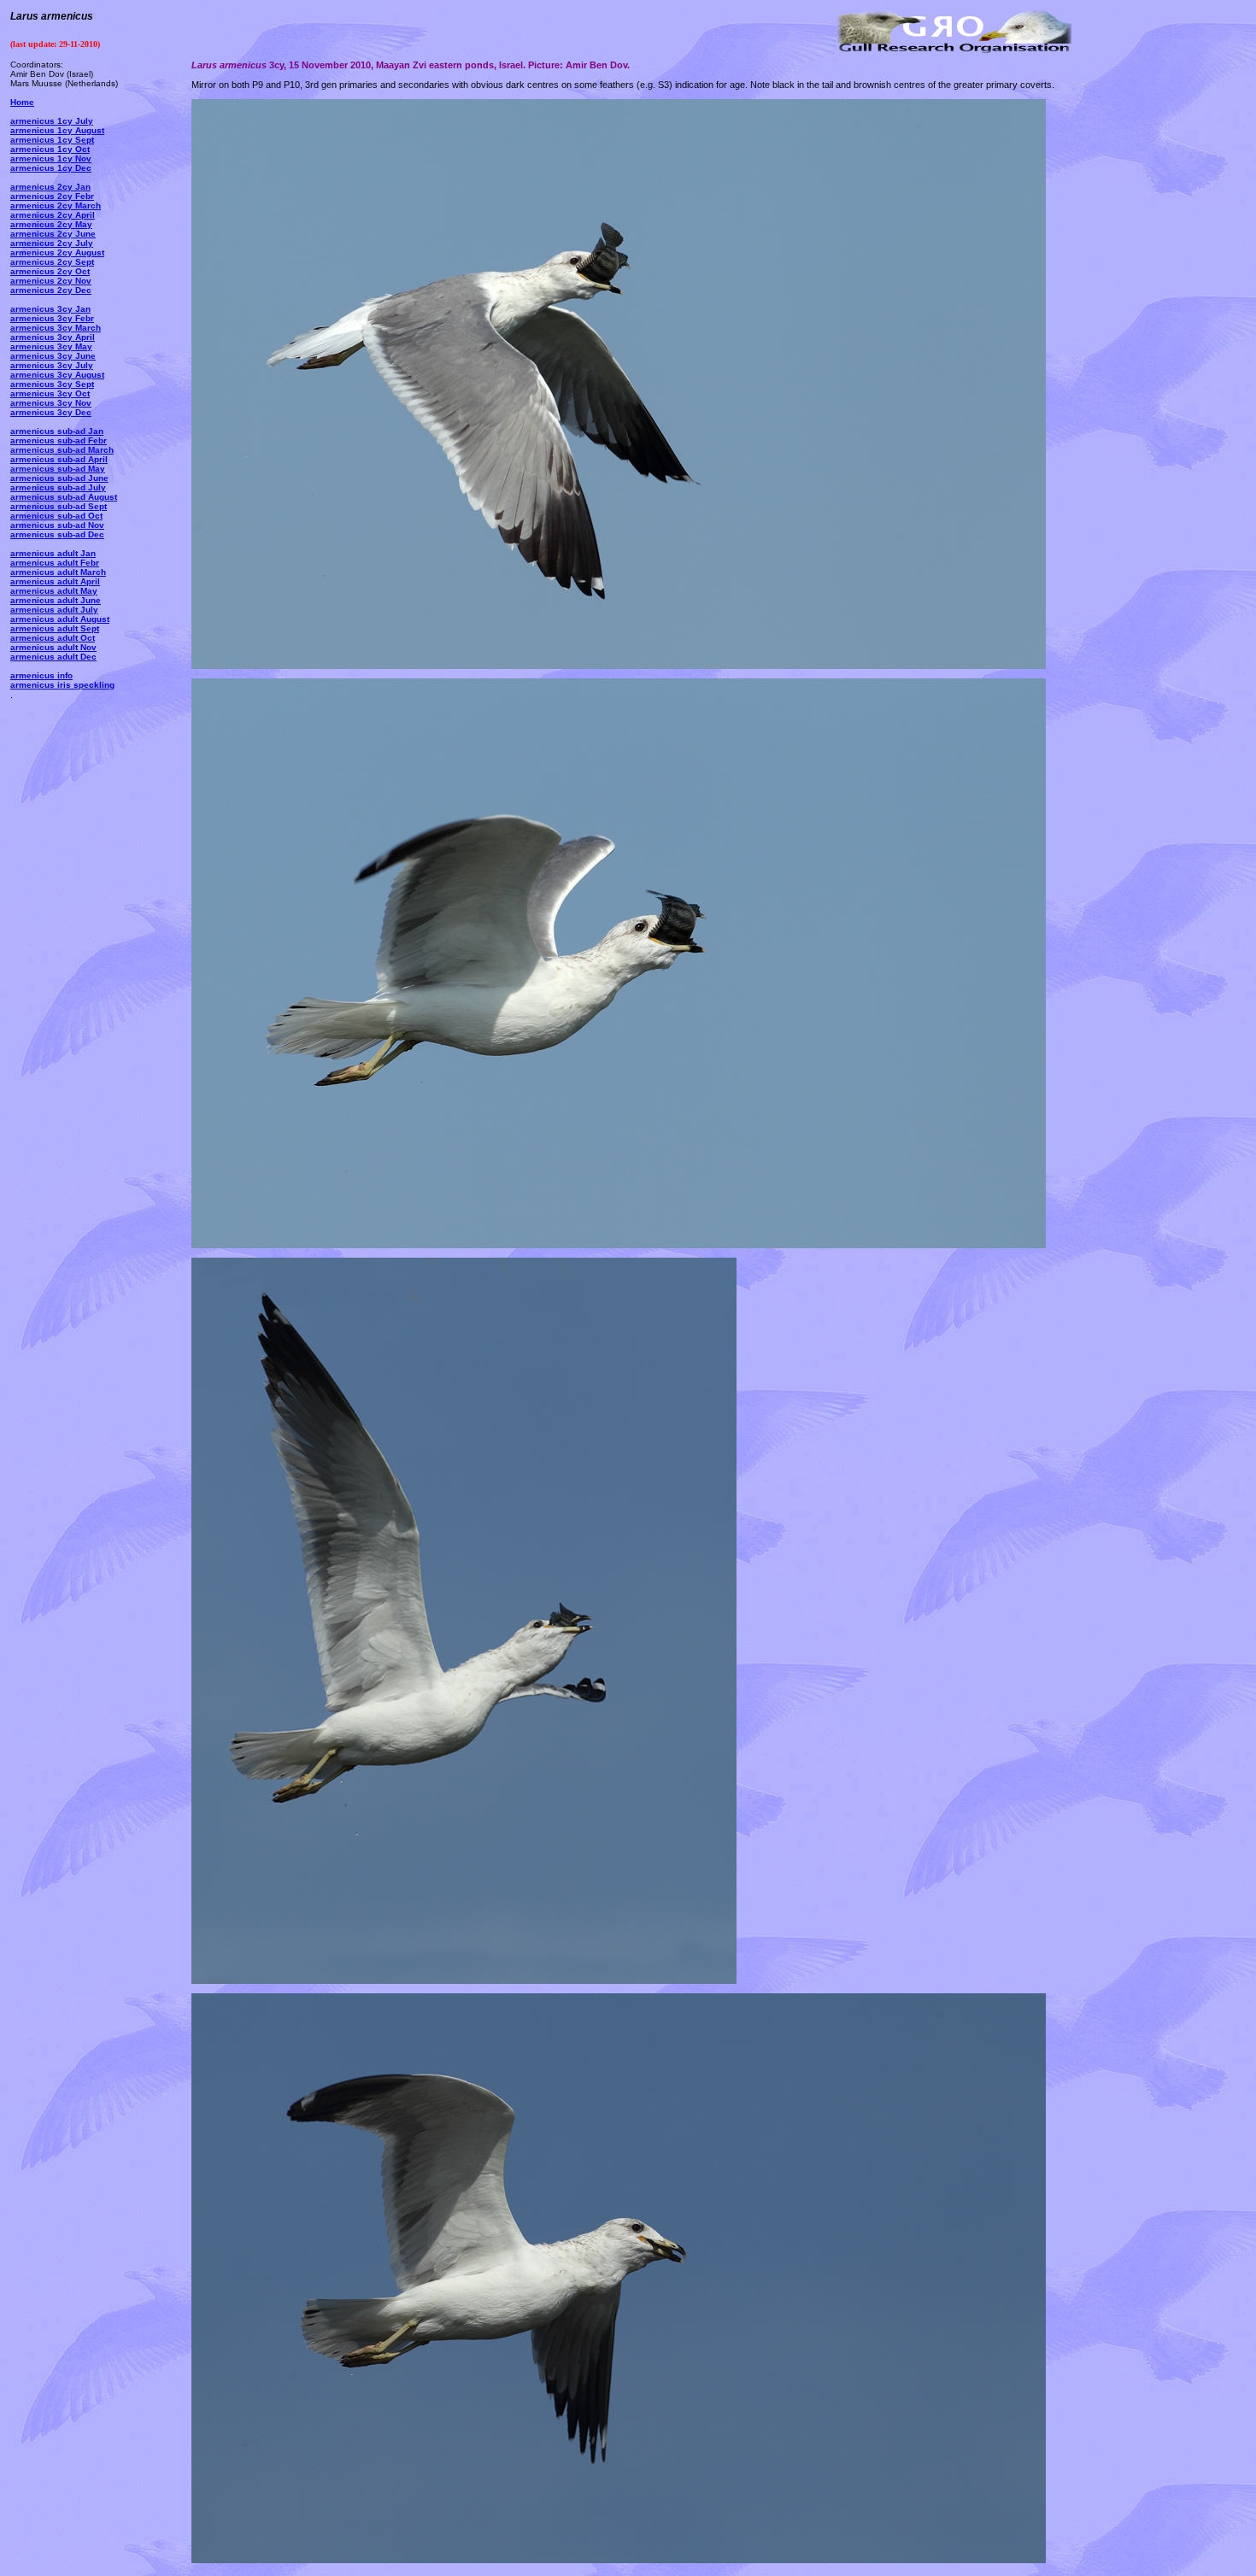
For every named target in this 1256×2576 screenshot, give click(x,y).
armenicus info (41, 675)
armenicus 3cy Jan (50, 309)
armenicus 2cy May (51, 224)
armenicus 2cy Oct (50, 271)
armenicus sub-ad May (58, 469)
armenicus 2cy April (53, 215)
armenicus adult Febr (55, 563)
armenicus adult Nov (53, 647)
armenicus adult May (54, 591)
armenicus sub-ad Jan (57, 431)
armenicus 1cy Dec (51, 168)
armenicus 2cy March (56, 205)
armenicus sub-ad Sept (59, 506)
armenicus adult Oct (53, 638)
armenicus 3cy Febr (52, 318)
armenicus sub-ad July (58, 487)
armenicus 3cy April (53, 337)
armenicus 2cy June (53, 234)
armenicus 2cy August (57, 252)
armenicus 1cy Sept (52, 140)
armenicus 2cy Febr (52, 196)
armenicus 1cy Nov (51, 158)
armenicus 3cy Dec (51, 412)
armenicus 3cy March (56, 328)
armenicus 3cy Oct (50, 393)
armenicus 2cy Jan (50, 187)
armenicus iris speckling (62, 685)
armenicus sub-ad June (59, 478)
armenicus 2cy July (52, 243)
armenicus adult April (55, 581)
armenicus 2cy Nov (51, 281)
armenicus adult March (58, 572)
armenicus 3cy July (52, 365)
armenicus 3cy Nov (51, 403)
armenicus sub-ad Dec (57, 534)
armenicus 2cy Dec (51, 290)
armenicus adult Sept (55, 628)
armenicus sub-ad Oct (56, 516)
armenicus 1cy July (52, 121)
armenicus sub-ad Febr (59, 440)
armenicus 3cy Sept (52, 384)
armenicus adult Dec (53, 657)
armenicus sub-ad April (59, 459)
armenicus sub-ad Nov (57, 525)
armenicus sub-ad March (62, 450)
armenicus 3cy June (53, 356)
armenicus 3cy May (51, 346)
